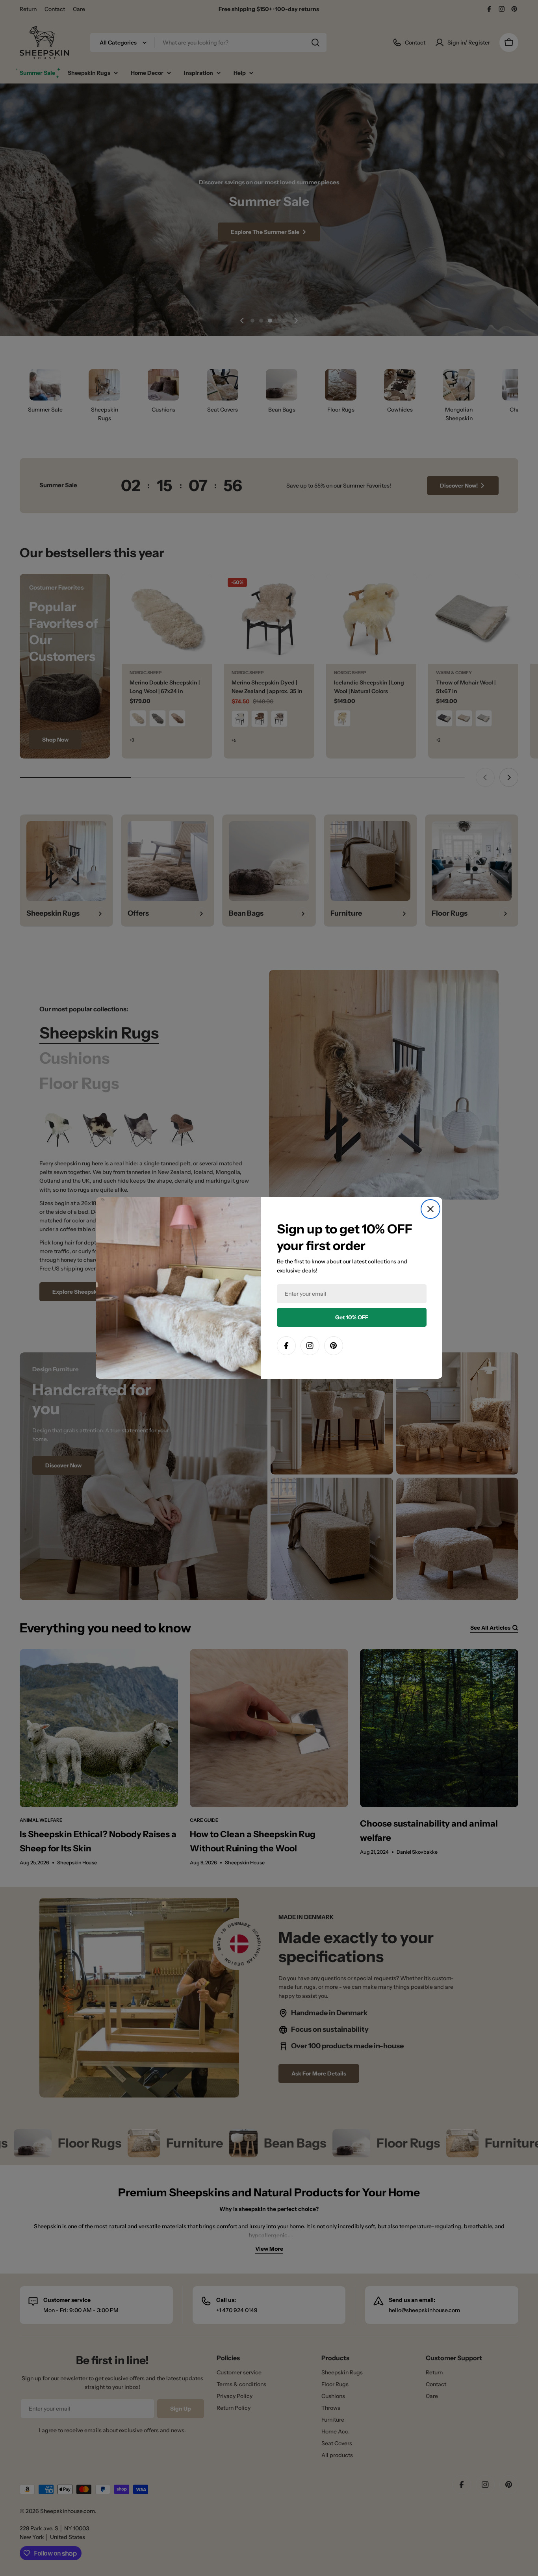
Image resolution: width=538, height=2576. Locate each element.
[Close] (430, 1209)
